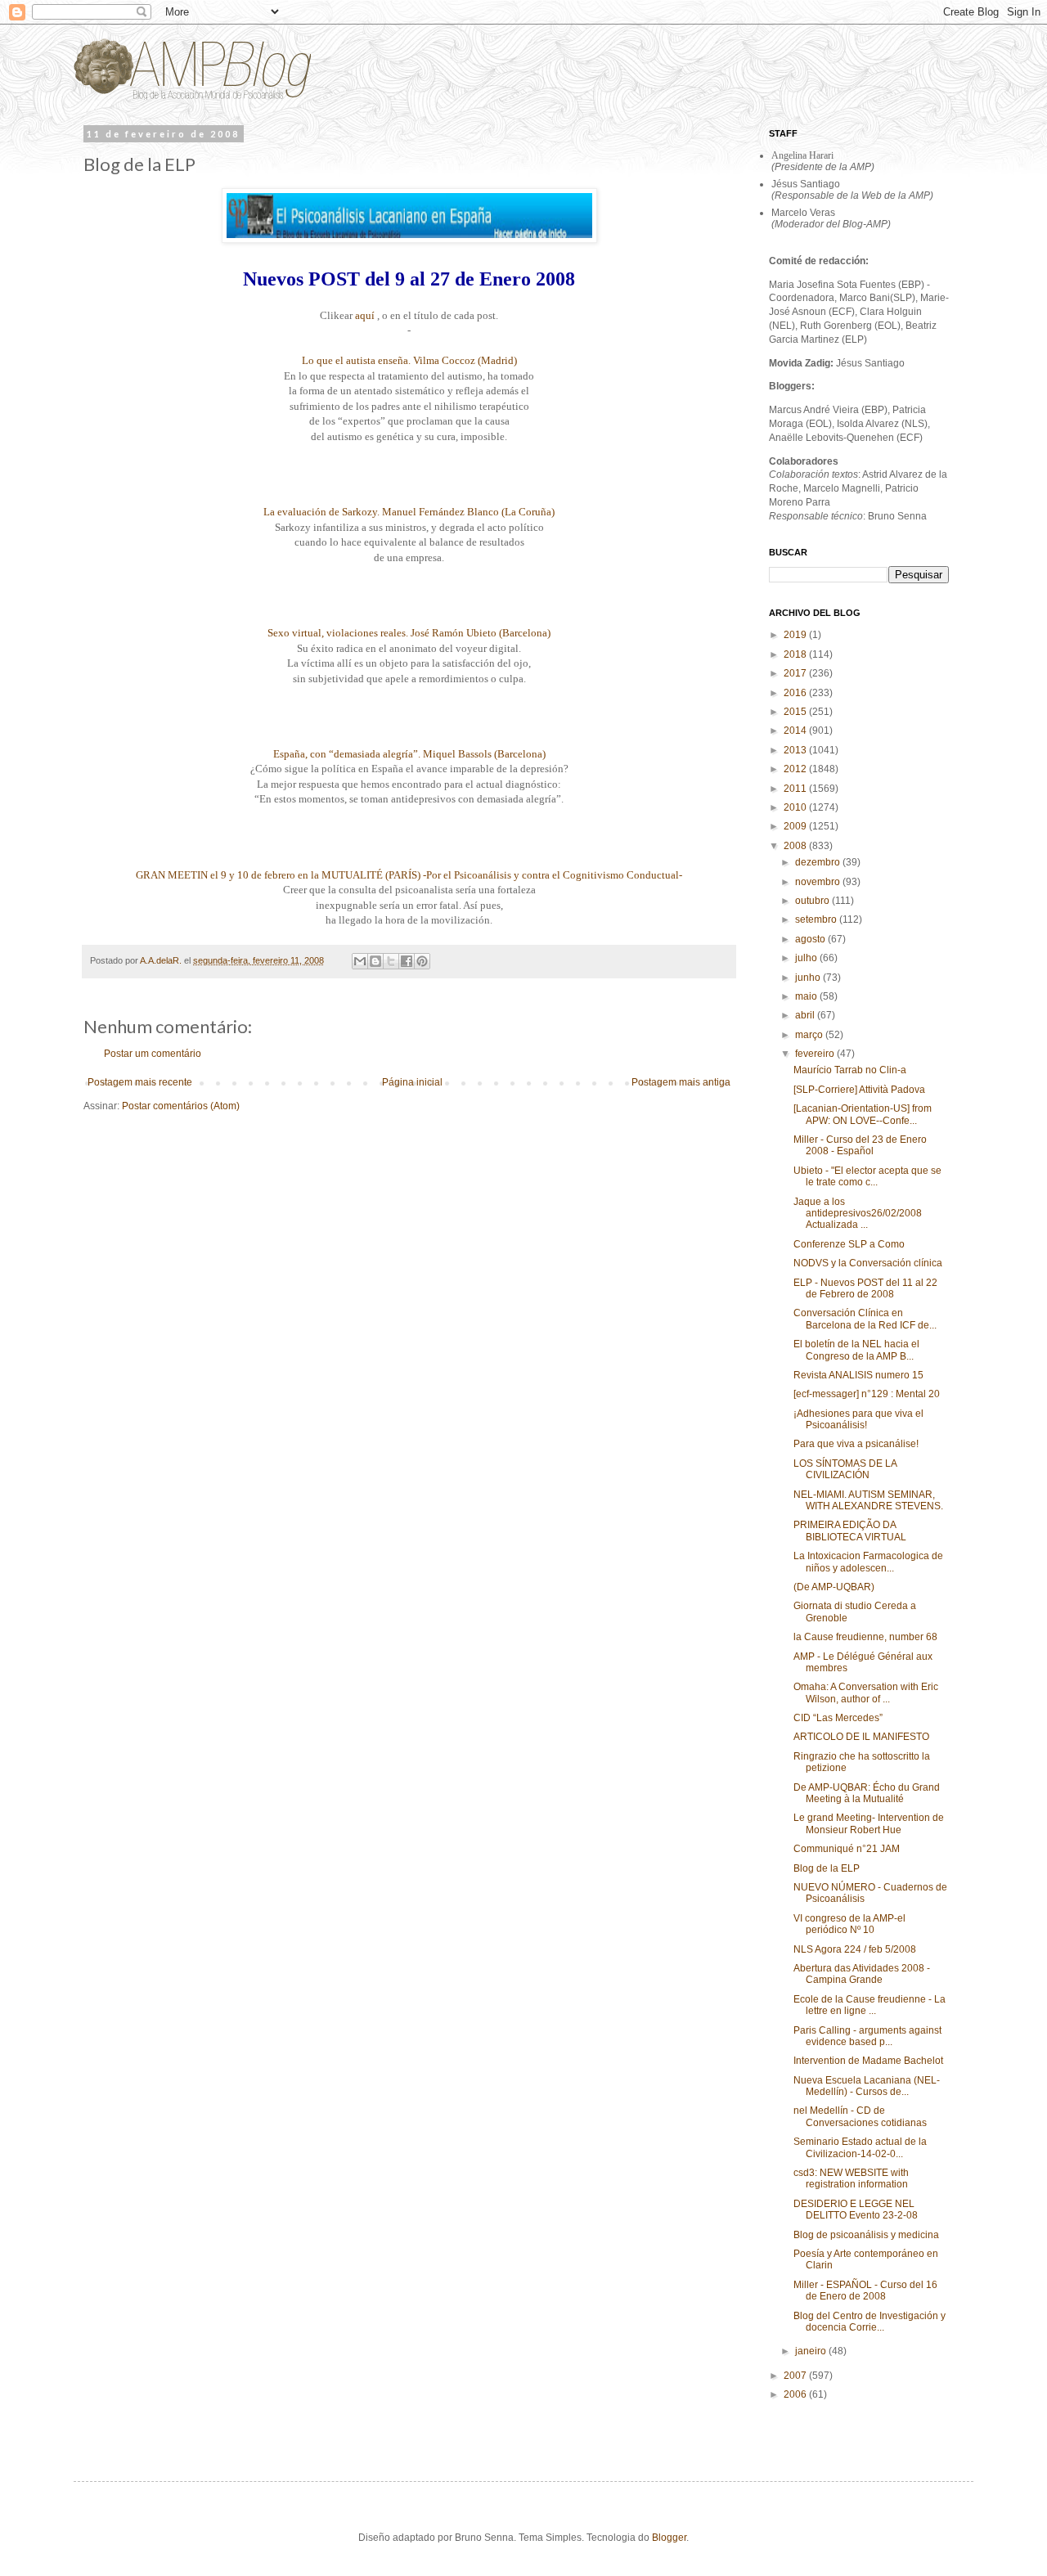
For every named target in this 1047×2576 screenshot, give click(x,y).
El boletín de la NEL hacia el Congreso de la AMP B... (856, 1350)
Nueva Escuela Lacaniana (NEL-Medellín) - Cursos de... (867, 2086)
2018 (796, 654)
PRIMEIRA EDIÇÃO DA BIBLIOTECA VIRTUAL (850, 1531)
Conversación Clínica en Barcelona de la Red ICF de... (865, 1319)
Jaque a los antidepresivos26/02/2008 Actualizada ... (858, 1214)
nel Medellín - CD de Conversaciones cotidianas (860, 2116)
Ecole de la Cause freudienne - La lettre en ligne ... (870, 2005)
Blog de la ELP (827, 1868)
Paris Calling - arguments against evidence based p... (867, 2036)
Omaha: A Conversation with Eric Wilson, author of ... (866, 1693)
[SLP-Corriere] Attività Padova (859, 1090)
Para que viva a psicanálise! (856, 1444)
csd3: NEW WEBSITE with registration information (851, 2178)
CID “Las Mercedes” (838, 1718)
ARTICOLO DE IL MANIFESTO (861, 1737)
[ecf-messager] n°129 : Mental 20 (867, 1394)
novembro (819, 882)
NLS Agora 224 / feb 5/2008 (855, 1949)
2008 (796, 846)
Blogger (669, 2538)
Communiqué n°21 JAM (847, 1849)
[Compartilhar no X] (391, 961)
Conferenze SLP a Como (849, 1244)
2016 (796, 693)
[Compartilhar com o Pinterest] (422, 961)
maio (807, 996)
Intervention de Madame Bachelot (868, 2061)
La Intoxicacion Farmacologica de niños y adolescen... (868, 1562)
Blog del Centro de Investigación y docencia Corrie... (870, 2322)
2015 (796, 712)
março (810, 1035)
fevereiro (816, 1054)
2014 (796, 731)
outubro (813, 901)
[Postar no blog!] (375, 961)
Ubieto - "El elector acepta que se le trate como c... (867, 1176)
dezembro (819, 862)
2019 (796, 635)
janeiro (812, 2351)
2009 (796, 826)
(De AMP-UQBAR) (834, 1587)
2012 (796, 769)
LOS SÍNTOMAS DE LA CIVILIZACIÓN (845, 1469)
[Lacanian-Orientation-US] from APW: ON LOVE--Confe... (863, 1114)
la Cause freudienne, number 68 (865, 1637)
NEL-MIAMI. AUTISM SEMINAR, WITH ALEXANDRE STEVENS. (868, 1500)
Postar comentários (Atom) (181, 1106)
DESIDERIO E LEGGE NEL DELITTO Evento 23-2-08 (856, 2210)
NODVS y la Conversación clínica (868, 1263)
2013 (796, 750)
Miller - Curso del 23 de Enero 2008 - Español (860, 1145)
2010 (796, 807)
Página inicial (412, 1082)
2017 (796, 673)
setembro (817, 919)
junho (809, 978)
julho (807, 958)
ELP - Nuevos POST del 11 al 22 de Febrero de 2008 (865, 1288)
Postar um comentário (153, 1054)
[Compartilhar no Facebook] (407, 961)
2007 (796, 2376)
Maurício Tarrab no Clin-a (850, 1070)
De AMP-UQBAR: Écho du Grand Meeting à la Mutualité (867, 1793)
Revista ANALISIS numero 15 (858, 1375)
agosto (811, 939)
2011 (796, 789)
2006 (796, 2394)
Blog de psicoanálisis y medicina (866, 2235)
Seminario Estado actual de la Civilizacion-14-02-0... (860, 2147)
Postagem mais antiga (681, 1082)
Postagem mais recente (140, 1082)
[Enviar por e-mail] (360, 961)
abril (806, 1015)
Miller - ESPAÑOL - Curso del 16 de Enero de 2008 (865, 2291)
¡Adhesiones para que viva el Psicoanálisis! (858, 1419)
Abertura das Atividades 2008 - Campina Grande (862, 1974)
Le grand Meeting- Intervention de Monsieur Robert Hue (869, 1823)
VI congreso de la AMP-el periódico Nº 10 (849, 1924)
